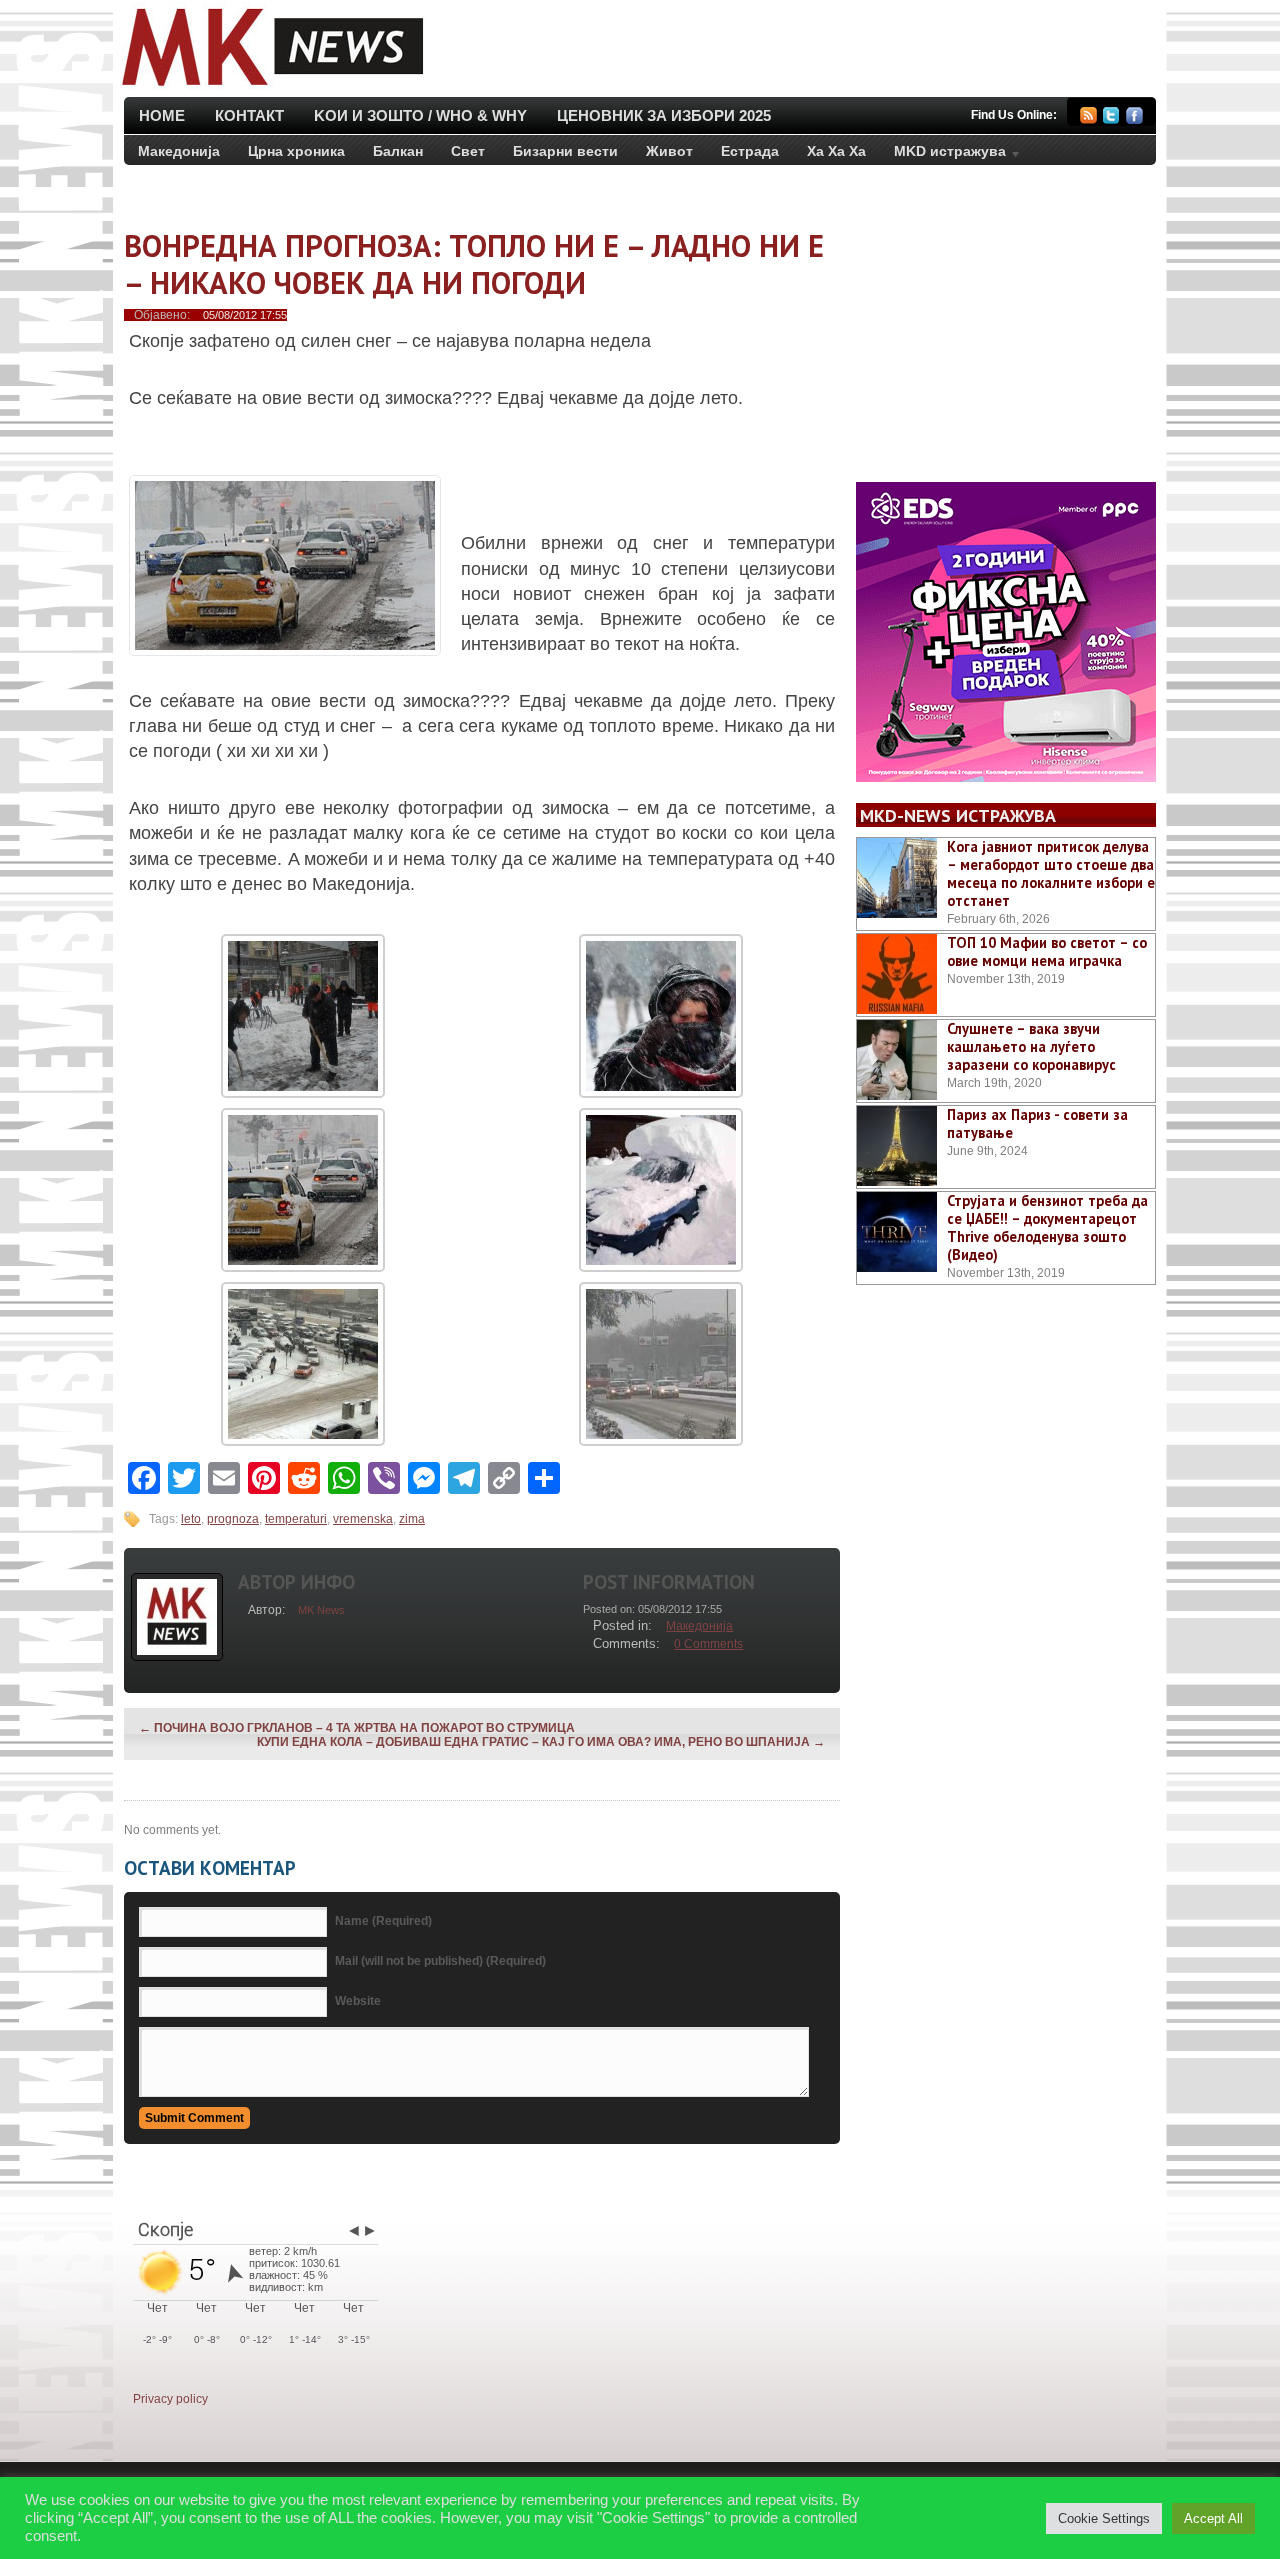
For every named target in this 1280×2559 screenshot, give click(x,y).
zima (412, 1519)
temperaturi (296, 1519)
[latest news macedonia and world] (270, 88)
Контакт (249, 115)
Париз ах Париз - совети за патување (1037, 1123)
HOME (162, 115)
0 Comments (708, 1644)
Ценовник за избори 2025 (664, 115)
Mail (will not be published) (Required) (440, 1961)
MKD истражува (943, 155)
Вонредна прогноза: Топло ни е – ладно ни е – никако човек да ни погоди (474, 264)
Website (358, 2001)
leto (191, 1519)
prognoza (233, 1519)
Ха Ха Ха (836, 151)
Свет (468, 151)
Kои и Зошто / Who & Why (420, 115)
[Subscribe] (1088, 118)
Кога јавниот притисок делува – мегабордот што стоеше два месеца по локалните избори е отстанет (1051, 873)
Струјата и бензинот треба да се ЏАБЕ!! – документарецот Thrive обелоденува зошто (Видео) (1047, 1227)
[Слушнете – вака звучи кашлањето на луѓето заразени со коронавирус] (897, 1060)
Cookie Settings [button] (1104, 2518)
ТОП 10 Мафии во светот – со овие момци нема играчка (1047, 951)
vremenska (363, 1519)
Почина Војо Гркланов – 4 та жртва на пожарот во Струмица (357, 1728)
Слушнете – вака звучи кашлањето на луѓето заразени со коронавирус (1031, 1046)
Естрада (750, 151)
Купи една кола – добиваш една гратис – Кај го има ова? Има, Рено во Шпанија (541, 1742)
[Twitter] (1111, 118)
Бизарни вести (565, 151)
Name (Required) (383, 1921)
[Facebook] (1134, 118)
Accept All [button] (1213, 2518)
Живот (669, 151)
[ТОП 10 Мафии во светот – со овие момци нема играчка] (897, 974)
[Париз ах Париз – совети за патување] (897, 1146)
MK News (321, 1610)
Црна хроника (296, 151)
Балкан (398, 151)
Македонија (179, 151)
